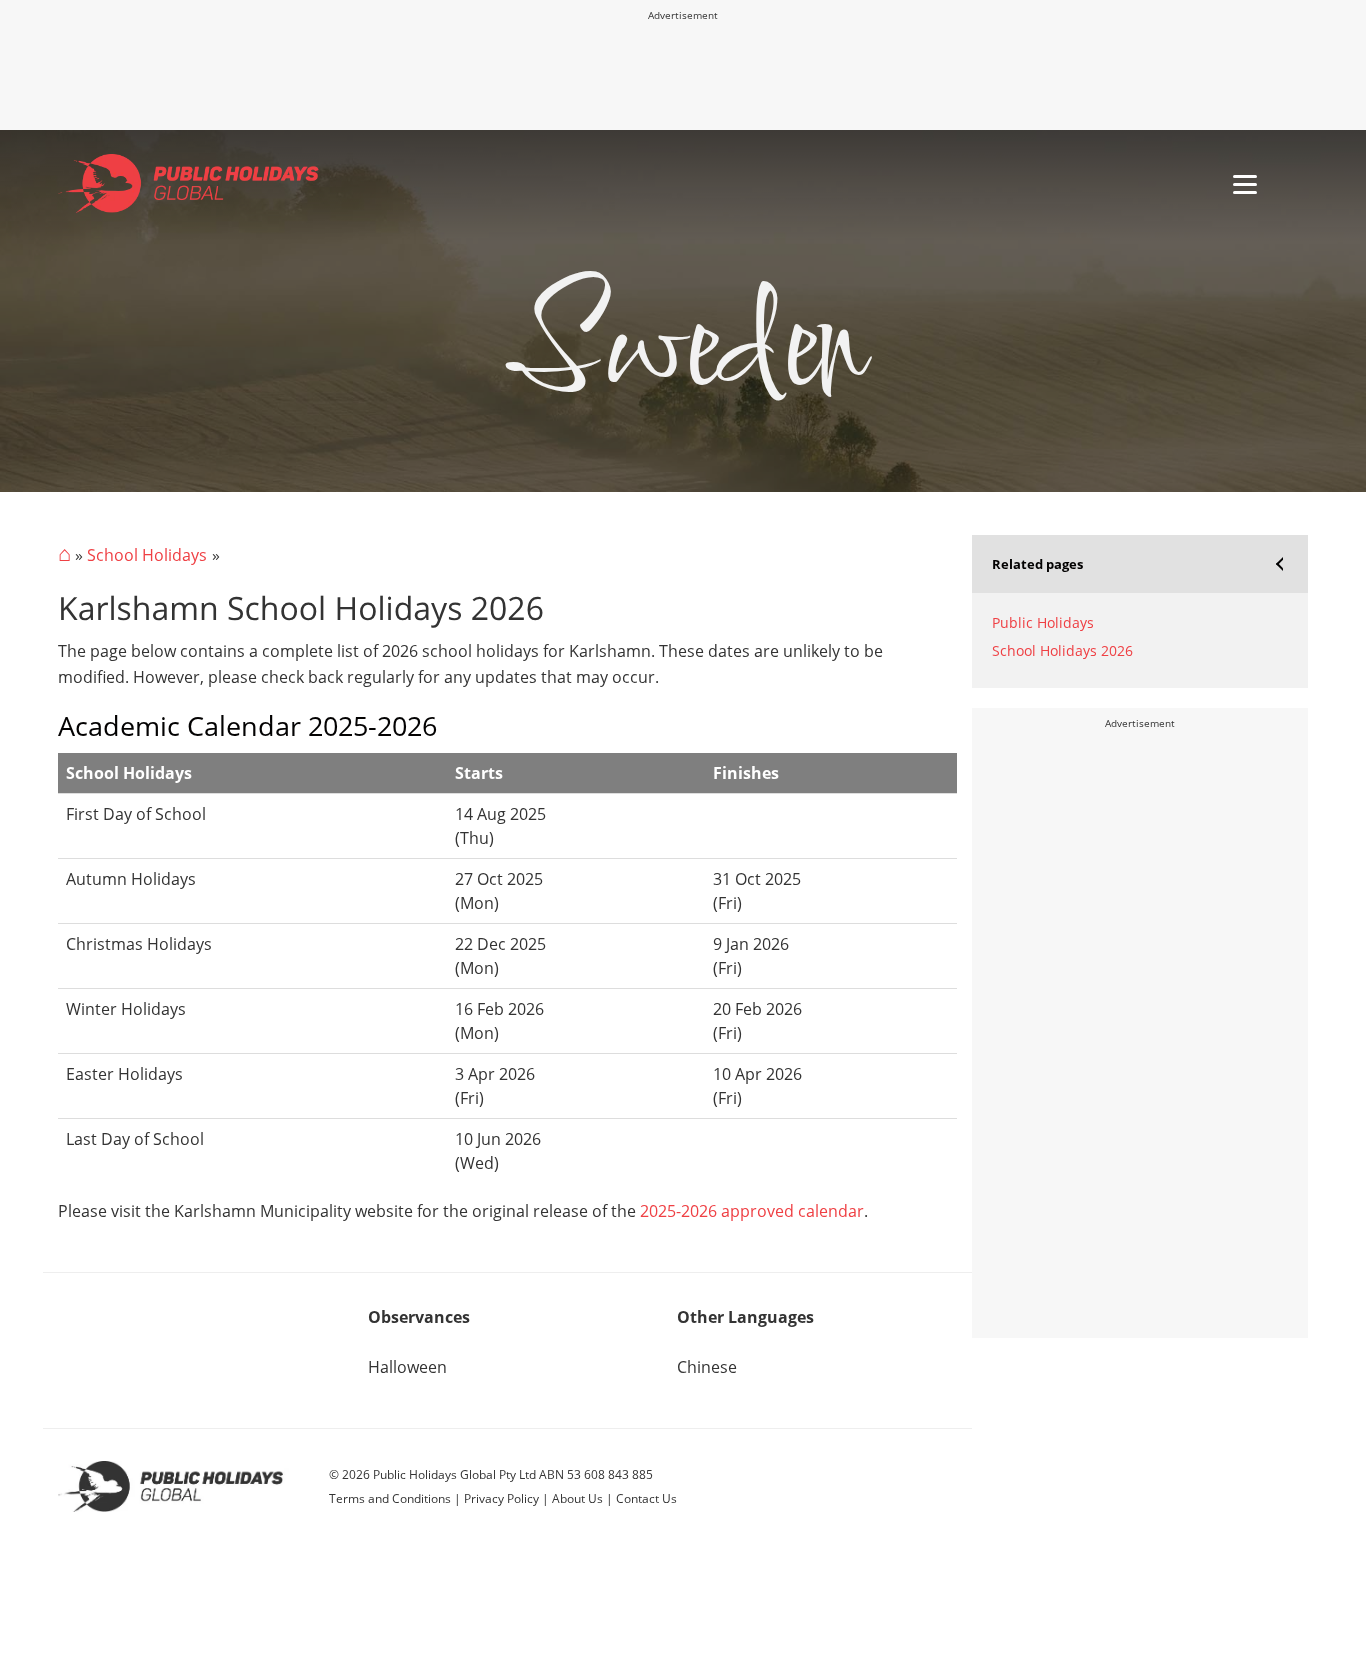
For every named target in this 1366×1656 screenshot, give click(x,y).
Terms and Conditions (390, 1498)
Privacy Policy (501, 1498)
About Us (577, 1498)
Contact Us (646, 1498)
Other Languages (745, 1317)
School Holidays (147, 555)
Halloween (407, 1367)
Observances (419, 1317)
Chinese (707, 1367)
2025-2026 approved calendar (752, 1211)
